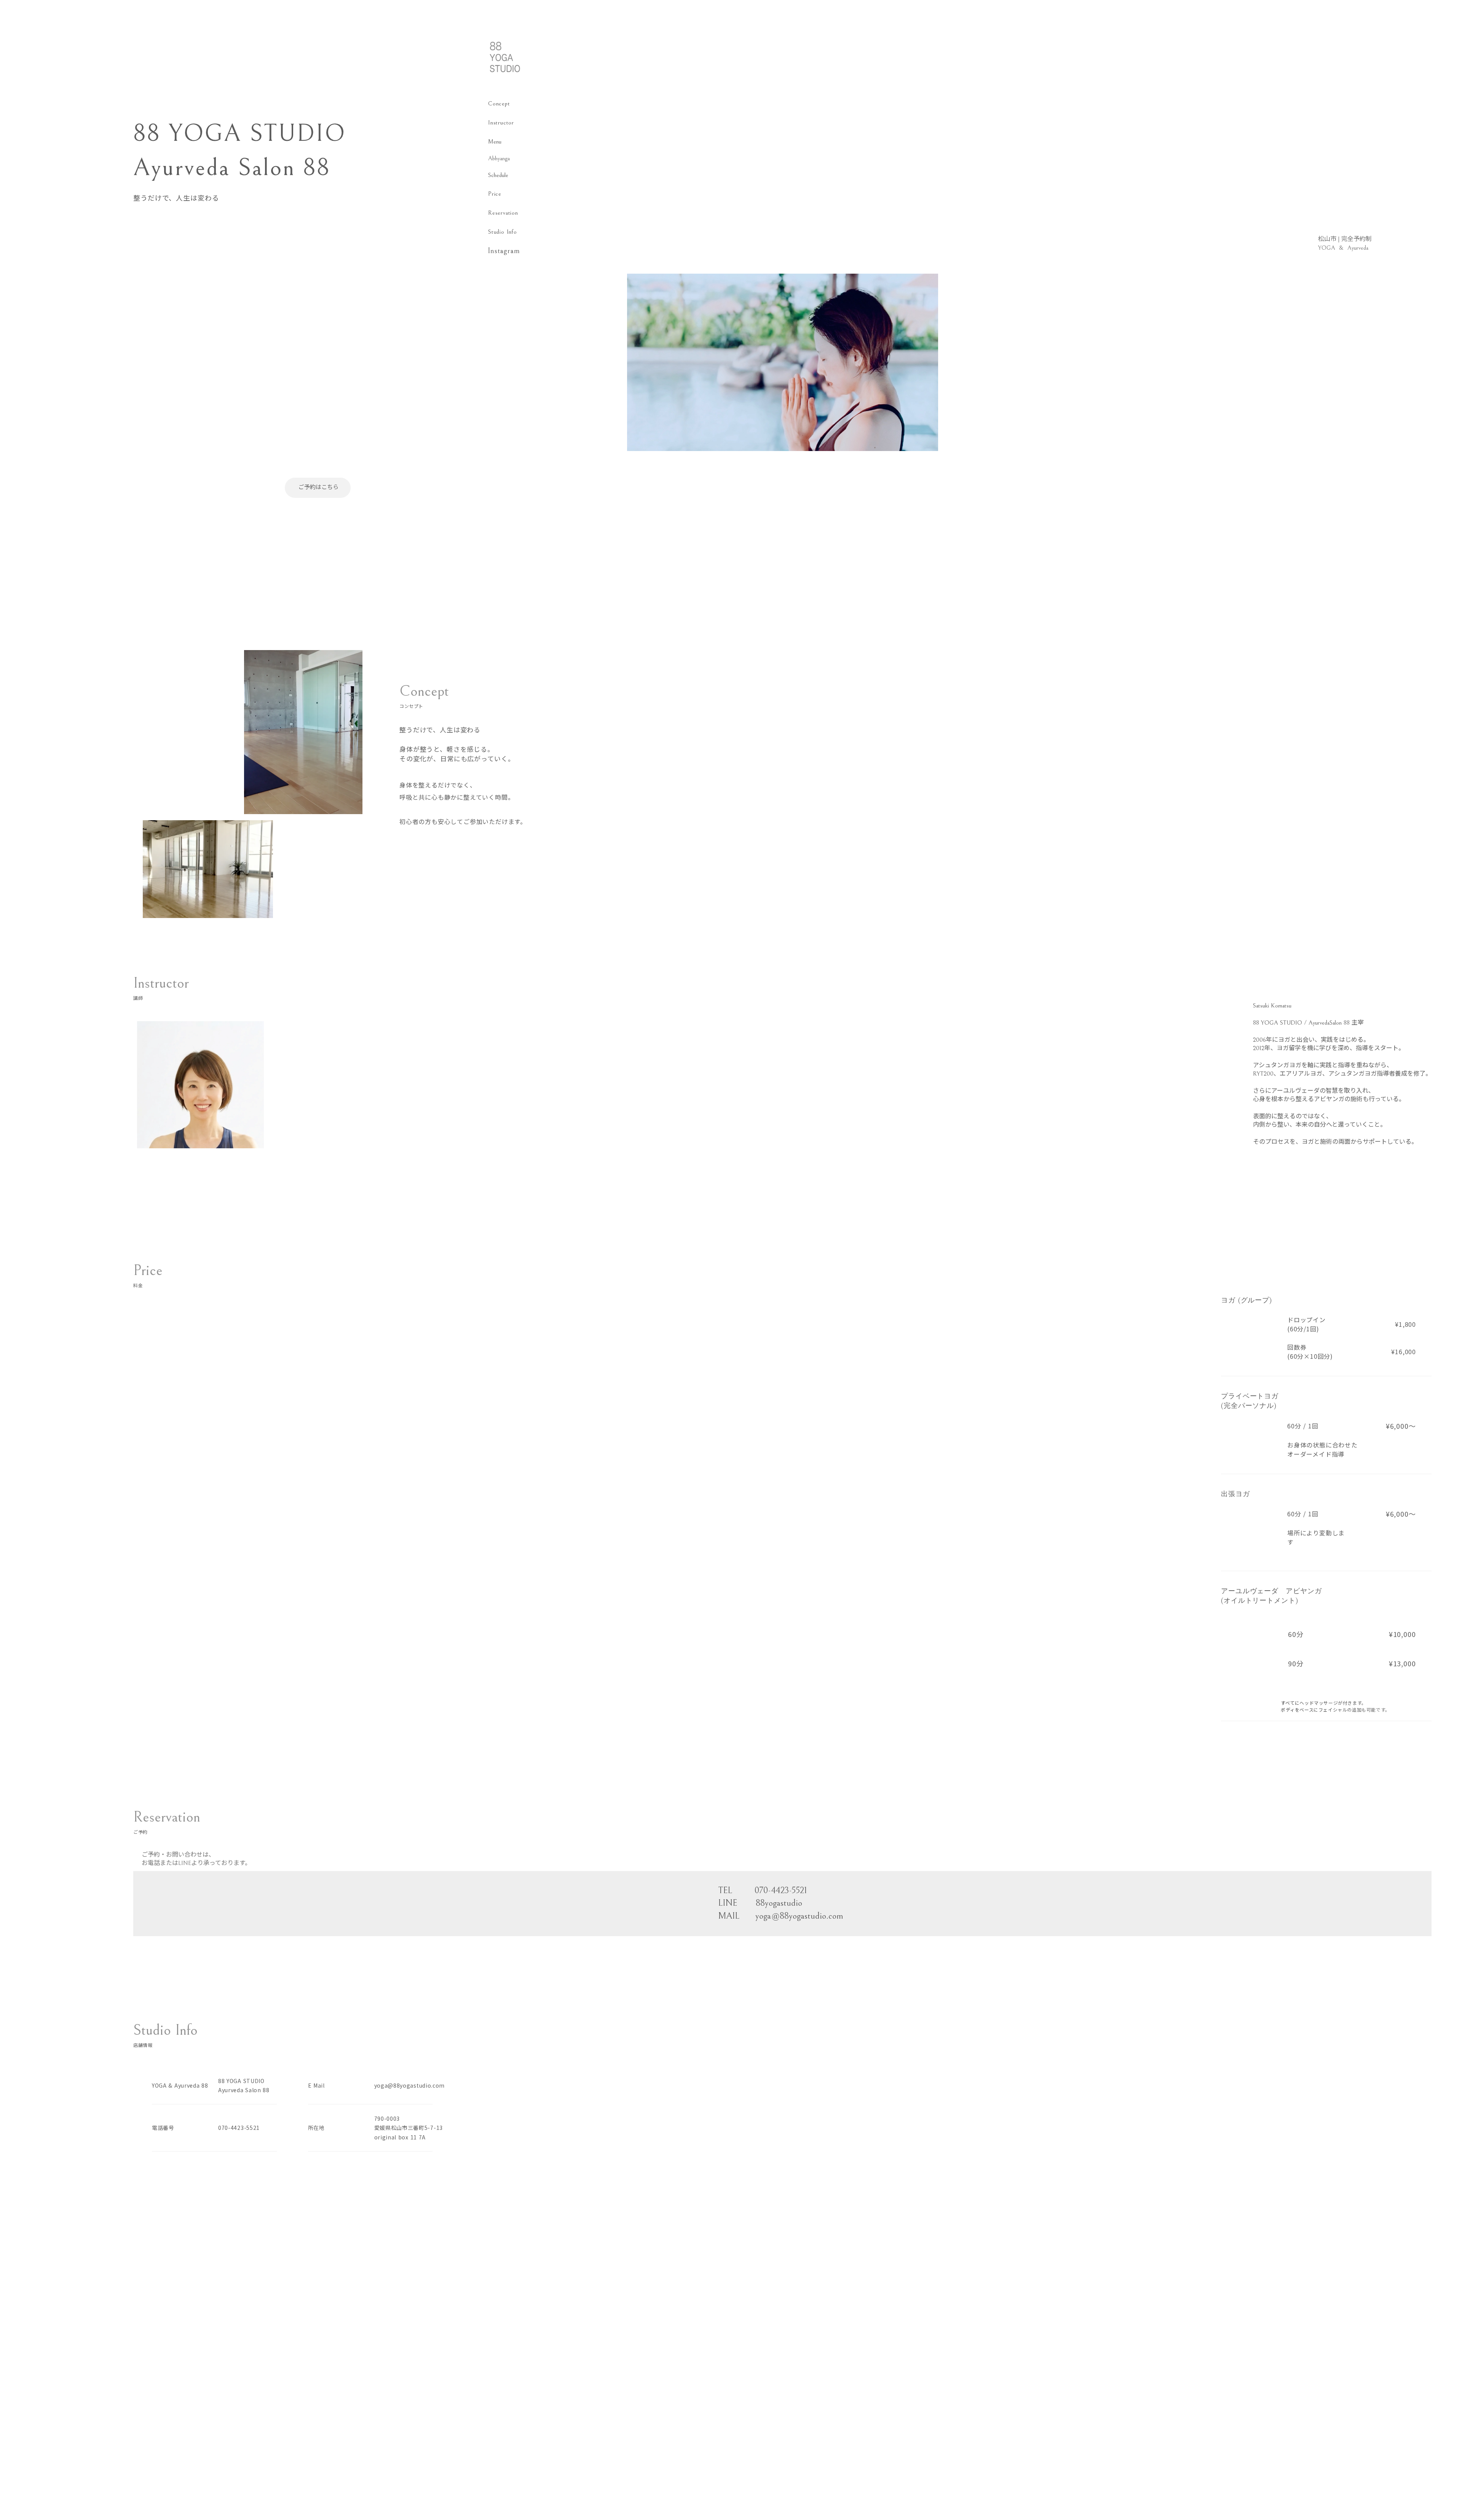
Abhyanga (499, 158)
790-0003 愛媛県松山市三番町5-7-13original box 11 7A (409, 2128)
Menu (495, 142)
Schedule (498, 175)
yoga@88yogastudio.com (410, 2085)
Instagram (504, 251)
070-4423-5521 (239, 2128)
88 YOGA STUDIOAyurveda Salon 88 (244, 2086)
